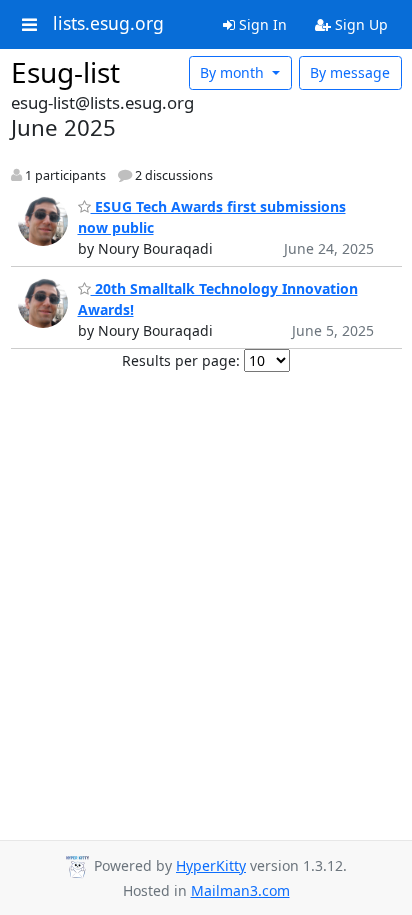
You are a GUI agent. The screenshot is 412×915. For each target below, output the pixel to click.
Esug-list (65, 72)
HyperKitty (211, 865)
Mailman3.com (240, 890)
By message (350, 72)
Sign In (261, 24)
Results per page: (181, 360)
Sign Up (359, 24)
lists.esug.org (108, 24)
